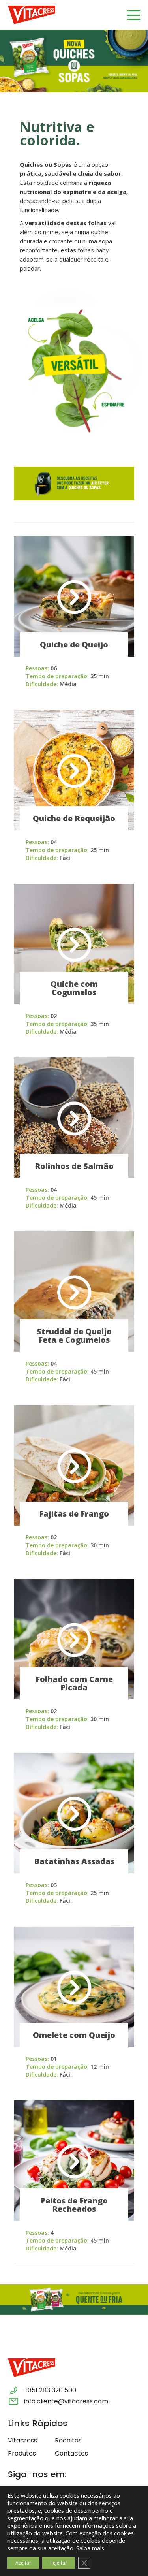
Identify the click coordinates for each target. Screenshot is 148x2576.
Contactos (71, 2453)
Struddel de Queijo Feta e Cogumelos (74, 1336)
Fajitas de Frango (74, 1514)
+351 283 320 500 (50, 2390)
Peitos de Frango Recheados (74, 2205)
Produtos (22, 2453)
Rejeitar (59, 2563)
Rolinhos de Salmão (74, 1166)
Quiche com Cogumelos (74, 988)
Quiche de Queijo (74, 644)
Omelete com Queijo (74, 2035)
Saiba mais (90, 2548)
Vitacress (22, 2440)
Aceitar (23, 2563)
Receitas (68, 2440)
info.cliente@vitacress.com (66, 2401)
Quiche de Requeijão (74, 818)
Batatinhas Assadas (74, 1861)
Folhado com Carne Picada (74, 1683)
